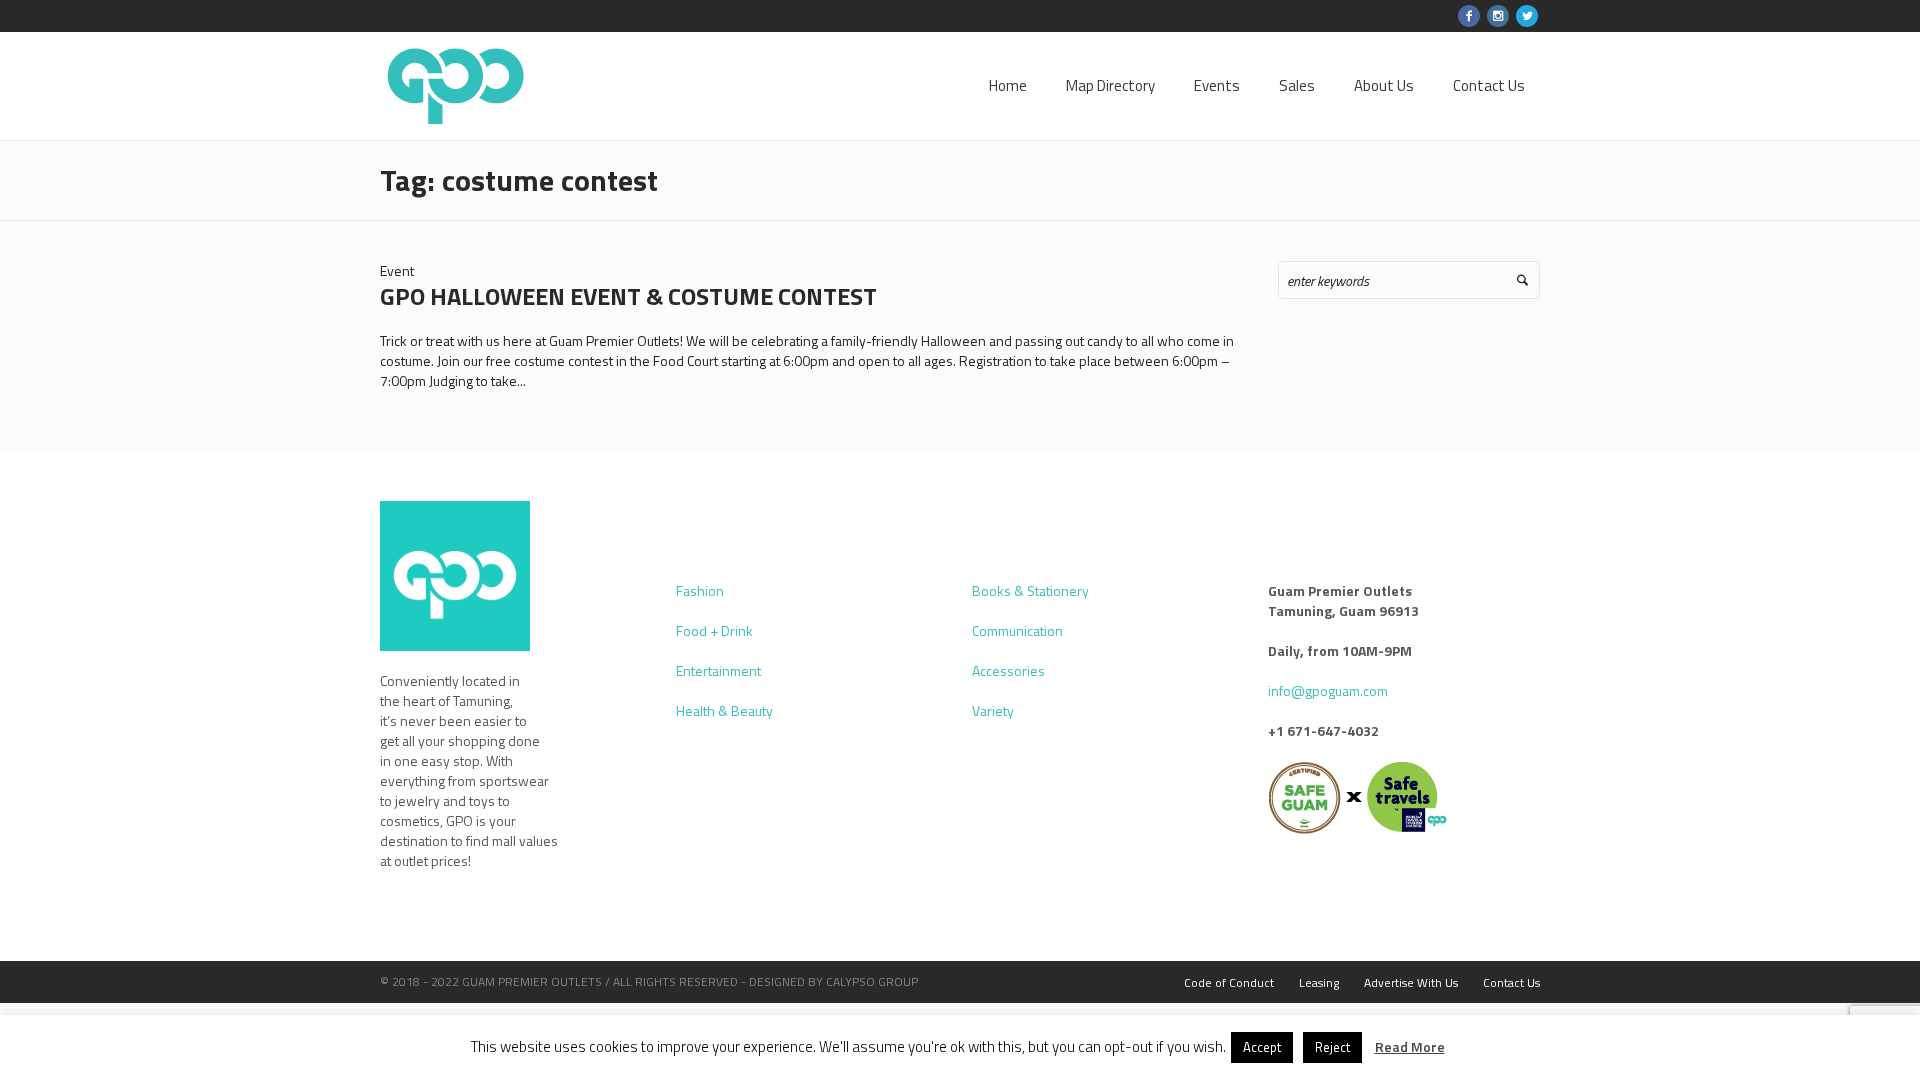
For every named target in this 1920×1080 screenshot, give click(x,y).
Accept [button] (1262, 1047)
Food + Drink (714, 630)
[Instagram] (1498, 16)
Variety (993, 710)
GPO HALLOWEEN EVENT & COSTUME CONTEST (628, 296)
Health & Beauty (724, 710)
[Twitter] (1527, 16)
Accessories (1008, 670)
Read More (1410, 1047)
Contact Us (1511, 982)
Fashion (700, 590)
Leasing (1319, 982)
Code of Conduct (1229, 982)
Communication (1017, 630)
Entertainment (718, 670)
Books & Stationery (1030, 590)
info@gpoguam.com (1328, 690)
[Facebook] (1469, 16)
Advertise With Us (1411, 982)
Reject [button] (1332, 1047)
